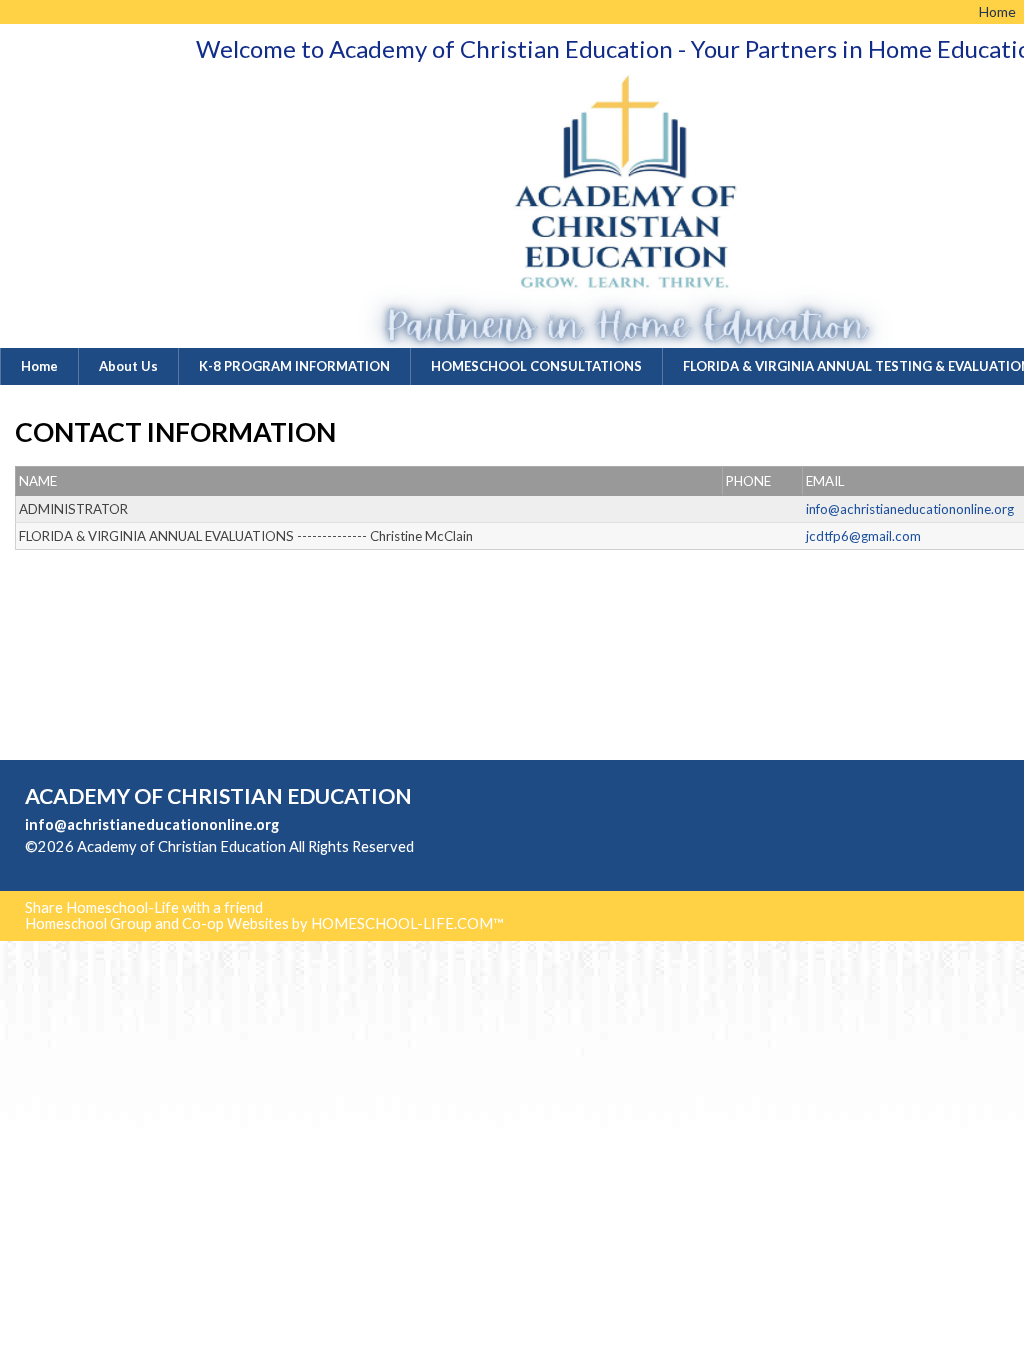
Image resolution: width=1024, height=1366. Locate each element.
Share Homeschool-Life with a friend (144, 907)
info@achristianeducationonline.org (152, 824)
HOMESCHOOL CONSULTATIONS (536, 366)
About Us (128, 366)
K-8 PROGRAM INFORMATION (294, 366)
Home (39, 366)
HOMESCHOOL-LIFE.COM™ (407, 923)
